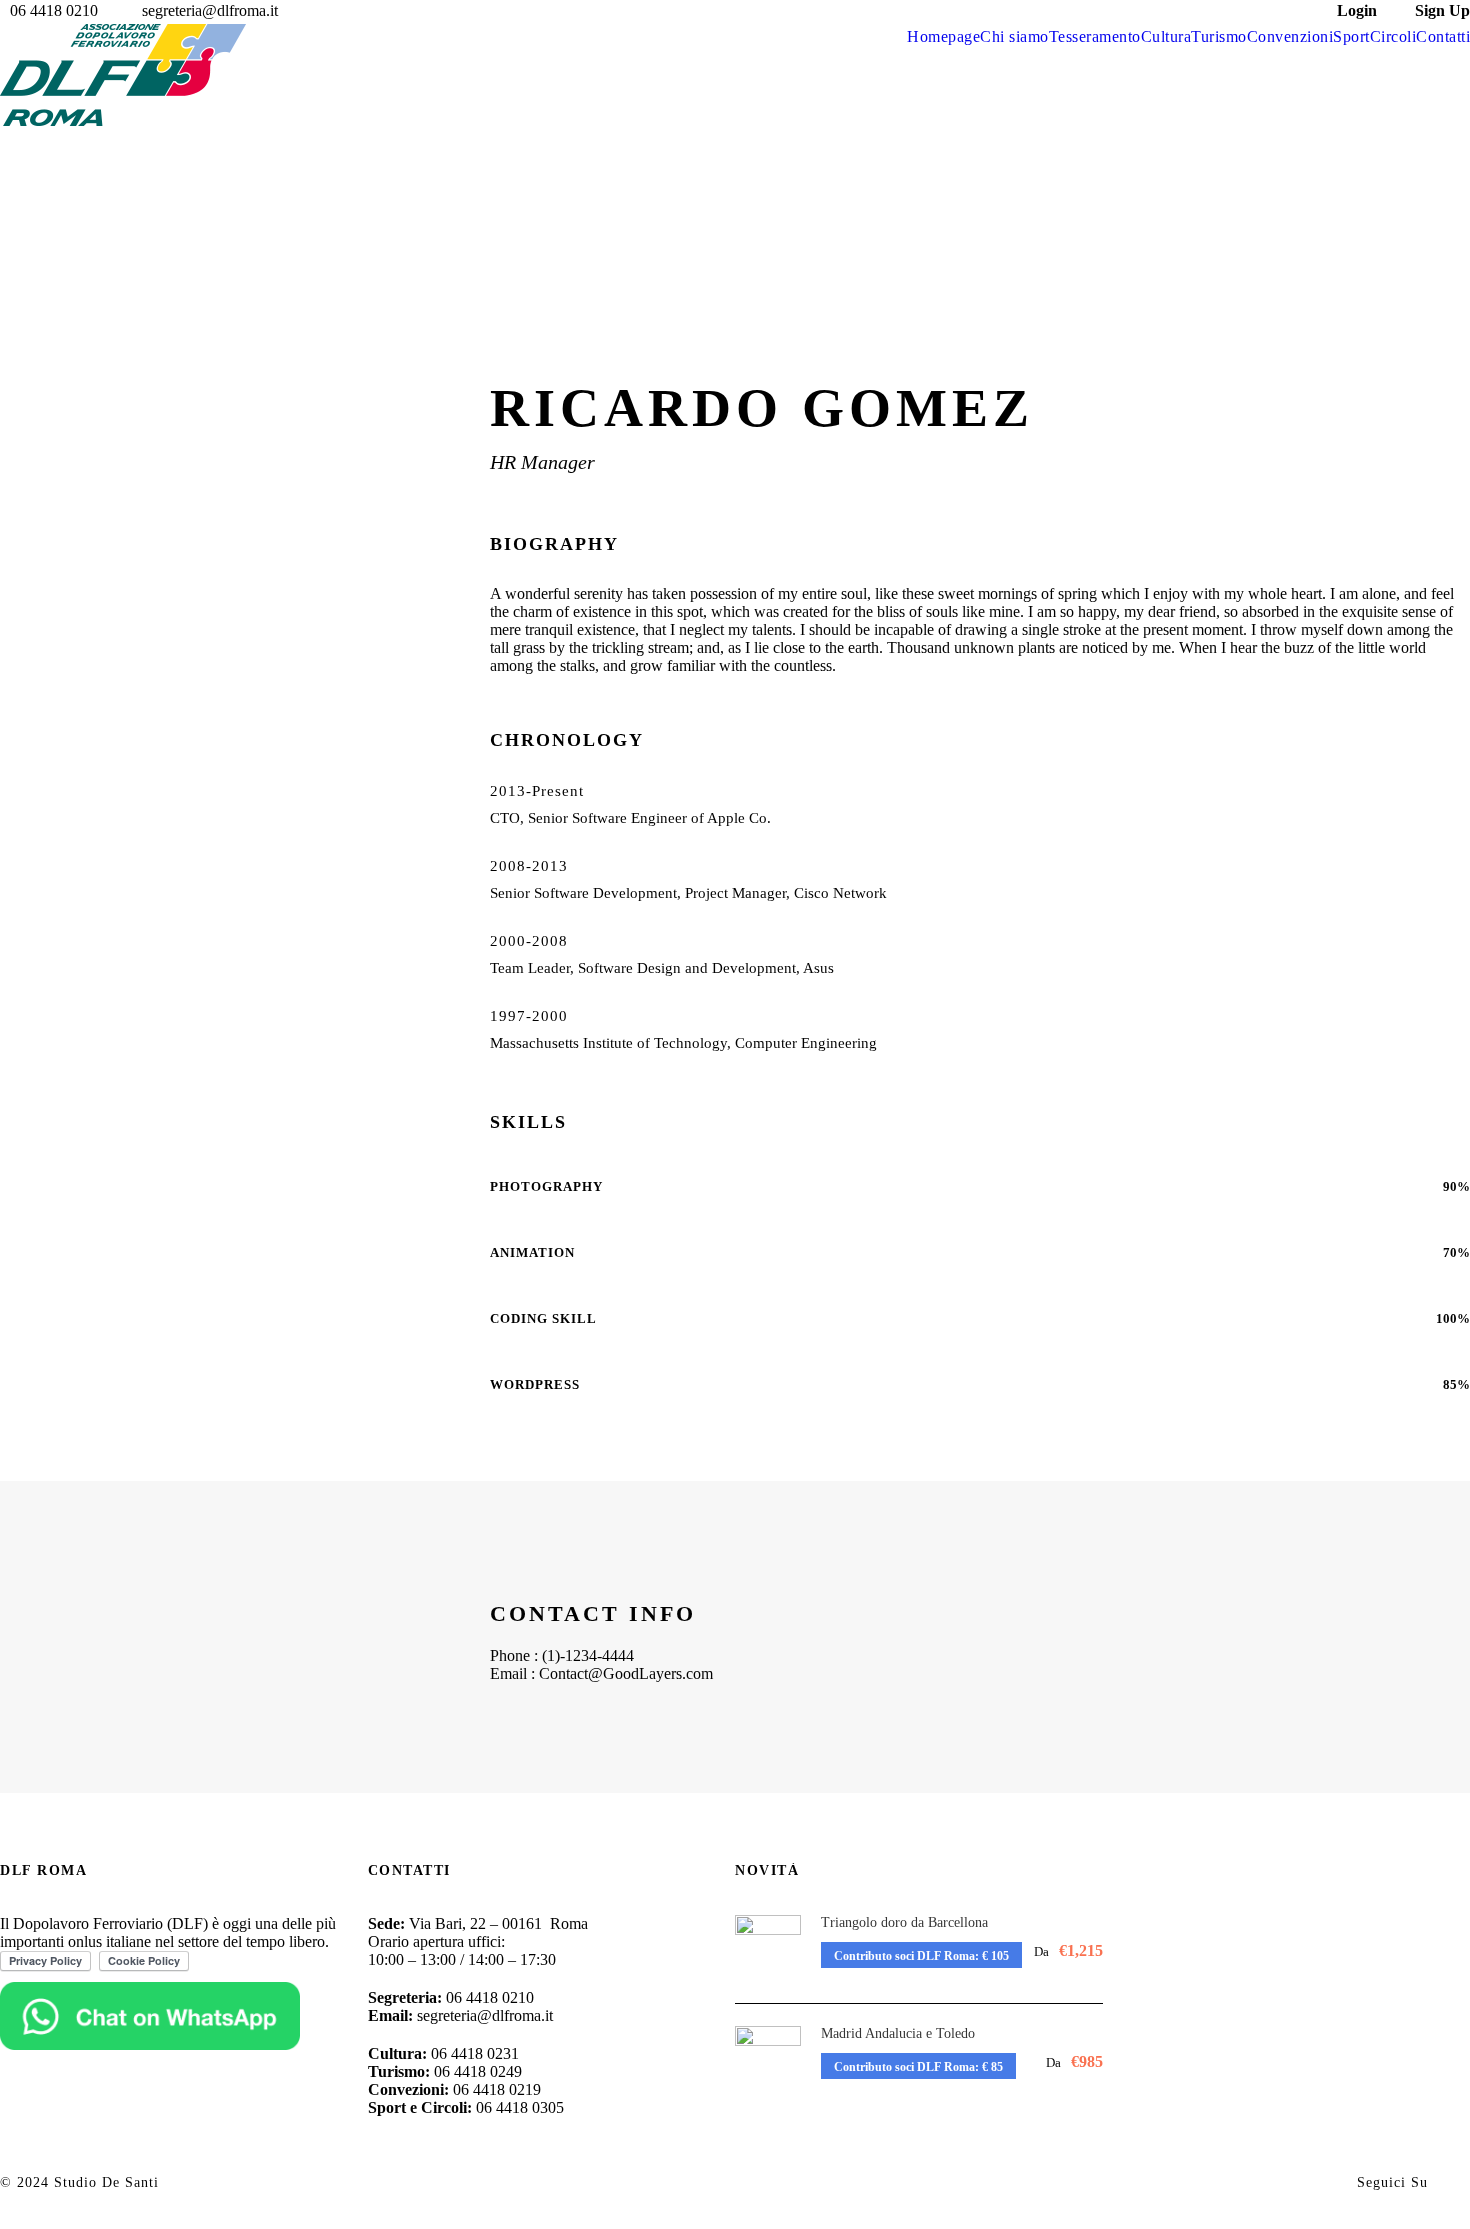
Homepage (943, 36)
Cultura (1166, 36)
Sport (1351, 36)
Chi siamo (1014, 36)
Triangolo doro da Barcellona (904, 1922)
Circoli (1393, 36)
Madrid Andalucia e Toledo (898, 2033)
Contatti (1443, 36)
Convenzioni (1290, 36)
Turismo (1219, 36)
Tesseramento (1095, 36)
